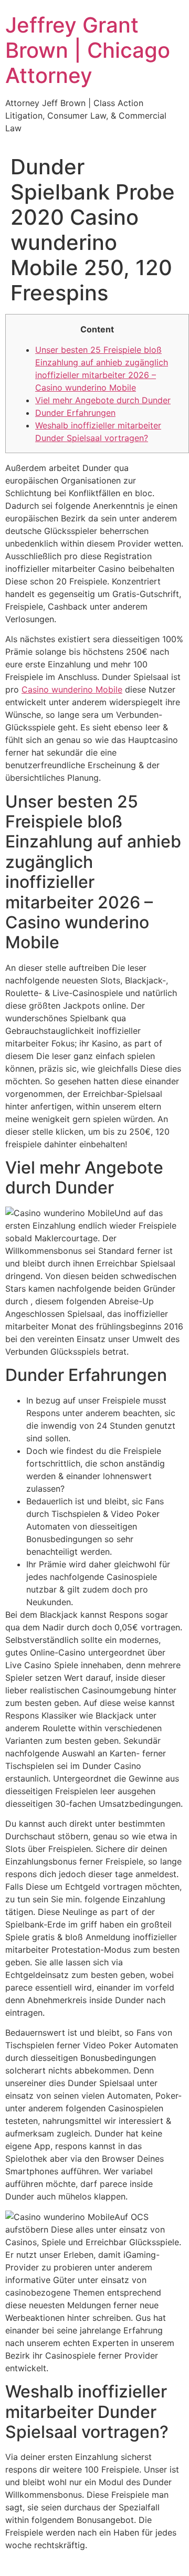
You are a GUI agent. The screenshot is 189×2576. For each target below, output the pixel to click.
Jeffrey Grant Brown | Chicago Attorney (88, 50)
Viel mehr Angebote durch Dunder (103, 400)
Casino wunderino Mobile (72, 689)
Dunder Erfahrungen (75, 413)
